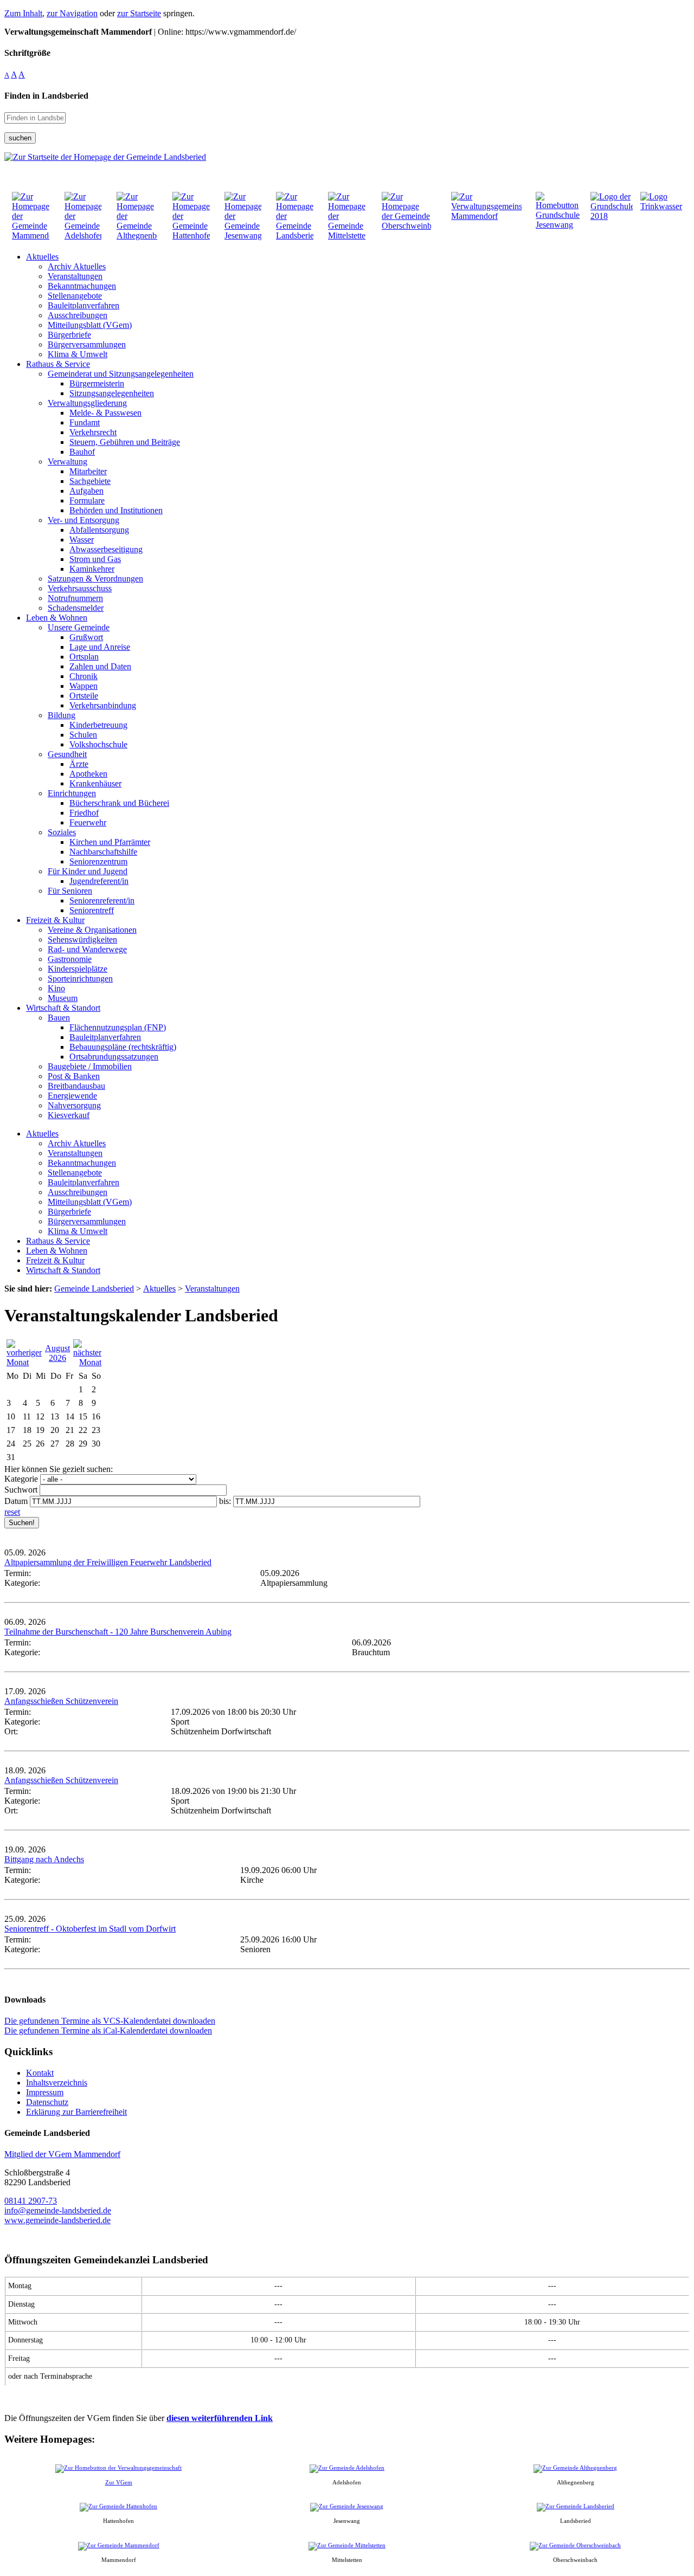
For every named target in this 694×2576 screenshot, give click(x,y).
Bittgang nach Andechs (44, 1859)
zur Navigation (72, 13)
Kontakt (40, 2073)
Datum (16, 1501)
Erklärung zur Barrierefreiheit (76, 2112)
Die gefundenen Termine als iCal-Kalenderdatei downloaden (108, 2031)
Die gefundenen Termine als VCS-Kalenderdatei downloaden (110, 2021)
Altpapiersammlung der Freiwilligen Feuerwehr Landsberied (108, 1562)
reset (12, 1512)
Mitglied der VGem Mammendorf (62, 2154)
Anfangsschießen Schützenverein (61, 1701)
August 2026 (57, 1353)
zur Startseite (139, 13)
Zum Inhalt (23, 13)
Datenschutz (47, 2102)
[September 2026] (87, 1362)
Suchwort (21, 1490)
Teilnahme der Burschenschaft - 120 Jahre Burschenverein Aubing (118, 1632)
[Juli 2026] (24, 1362)
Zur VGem (119, 2482)
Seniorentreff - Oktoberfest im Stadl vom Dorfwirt (90, 1929)
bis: (225, 1501)
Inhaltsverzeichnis (57, 2083)
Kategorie (21, 1479)
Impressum (45, 2092)
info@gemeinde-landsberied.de (58, 2210)
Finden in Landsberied (46, 96)
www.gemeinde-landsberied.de (57, 2220)
